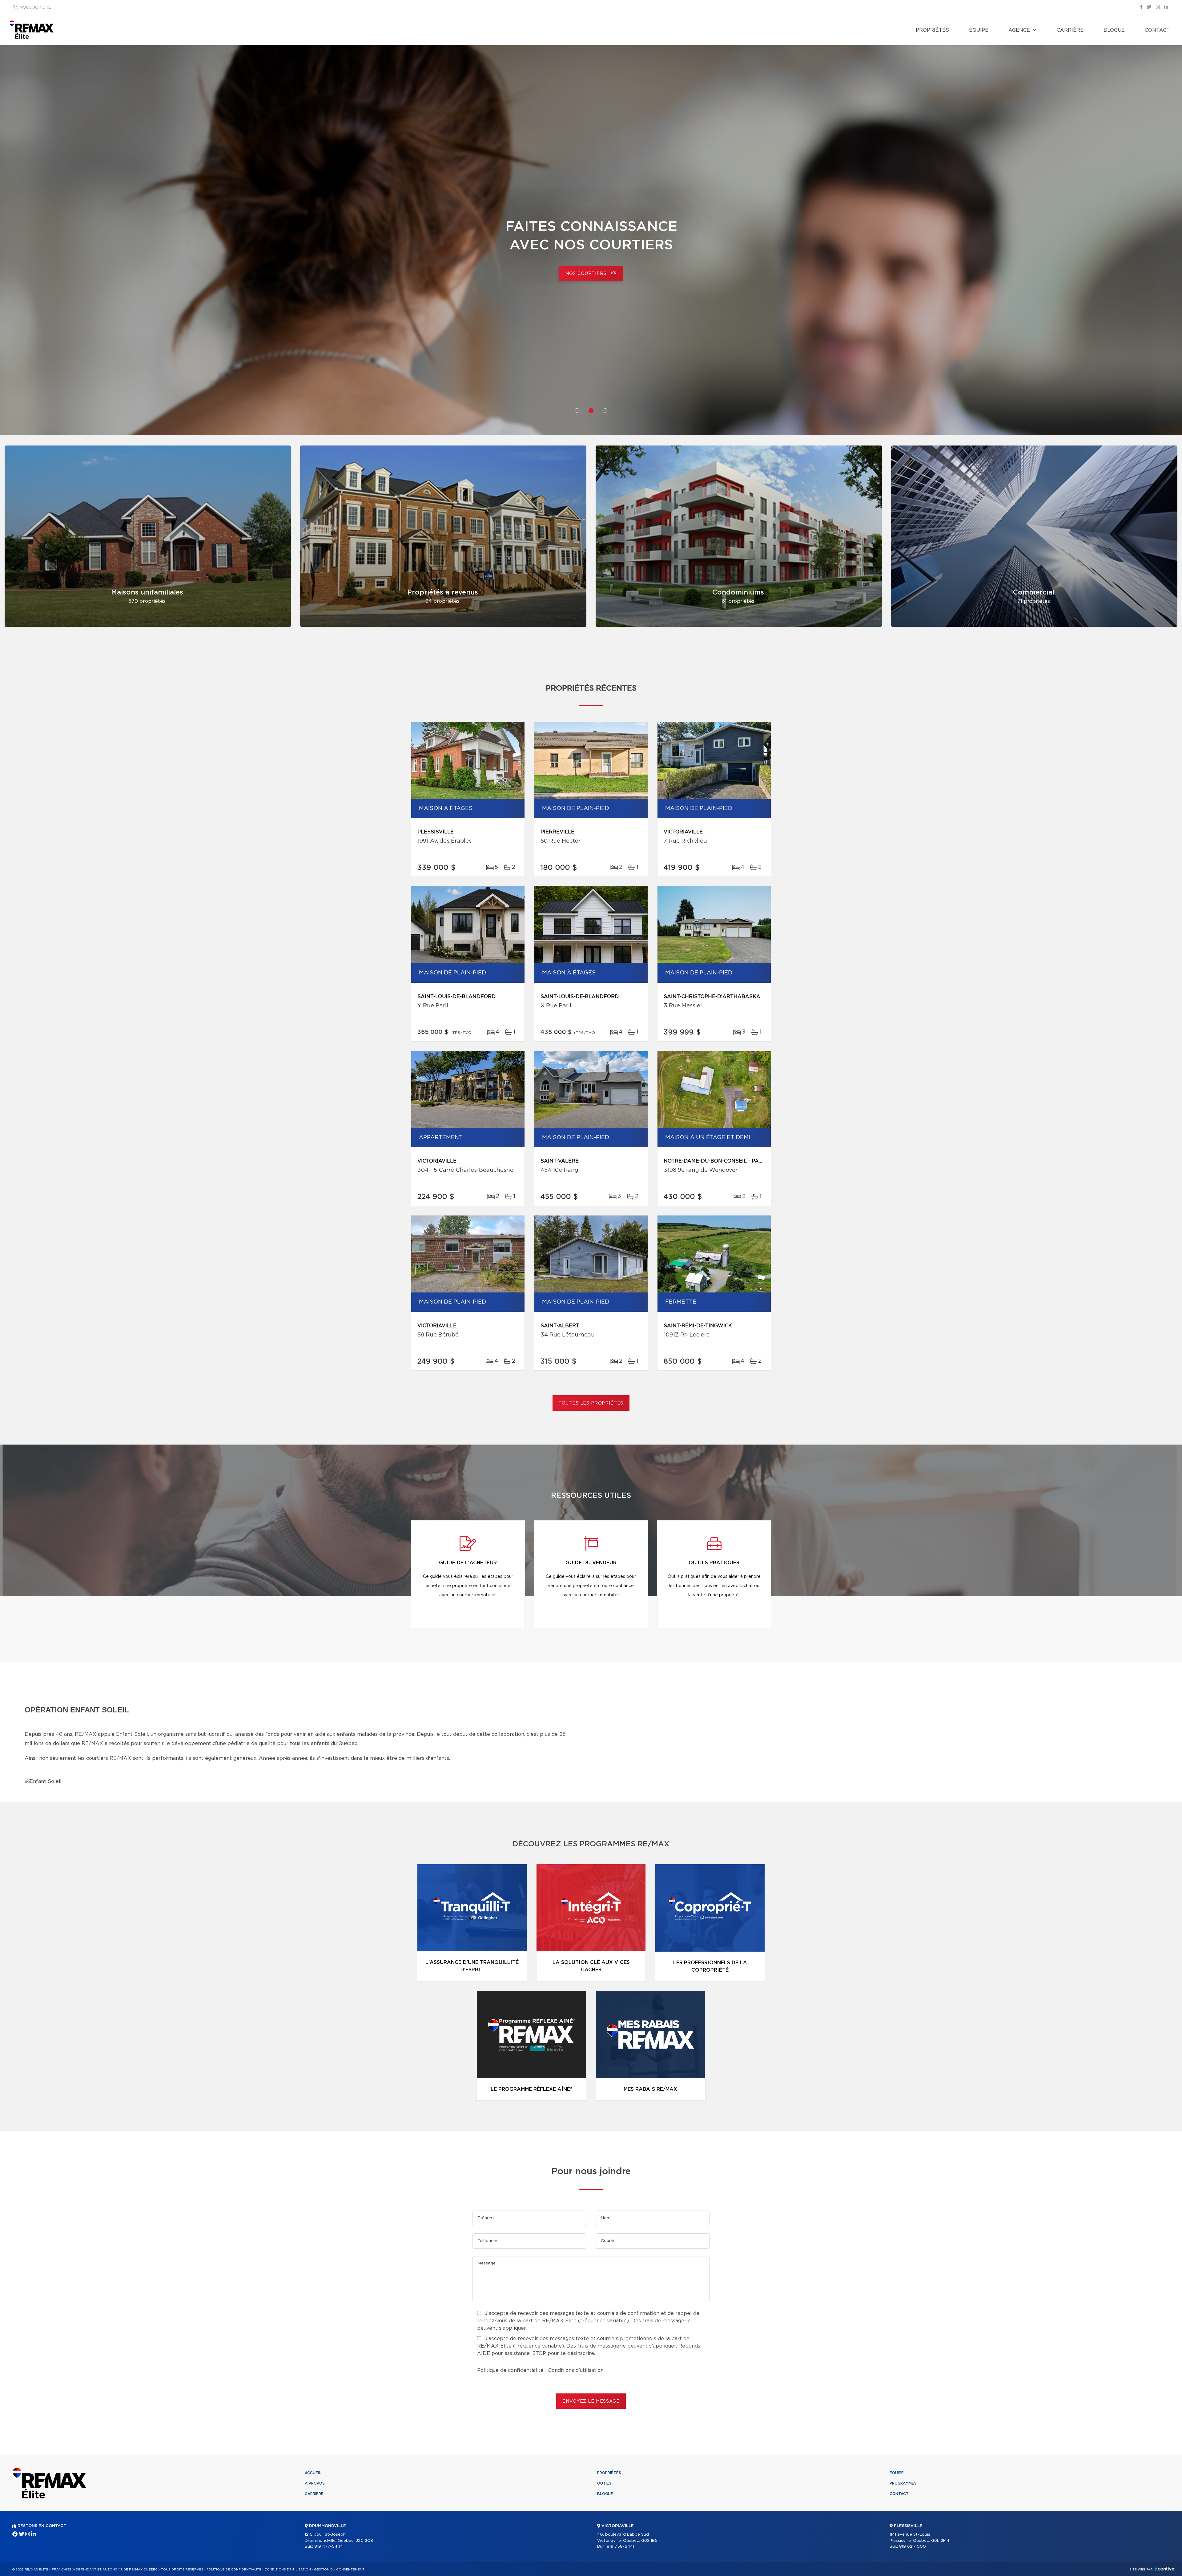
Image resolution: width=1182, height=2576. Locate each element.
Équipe (979, 30)
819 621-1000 (913, 2547)
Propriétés (932, 30)
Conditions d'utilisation (576, 2370)
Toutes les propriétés (591, 1403)
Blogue (1114, 30)
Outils (604, 2483)
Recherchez (686, 267)
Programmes (903, 2483)
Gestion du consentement (339, 2570)
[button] (577, 411)
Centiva (1165, 2569)
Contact (1157, 30)
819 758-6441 (620, 2547)
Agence (1019, 30)
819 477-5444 (329, 2547)
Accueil (313, 2473)
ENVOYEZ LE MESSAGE (591, 2401)
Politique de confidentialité (510, 2370)
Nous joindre (35, 8)
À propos (315, 2483)
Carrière (1070, 30)
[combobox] (496, 266)
